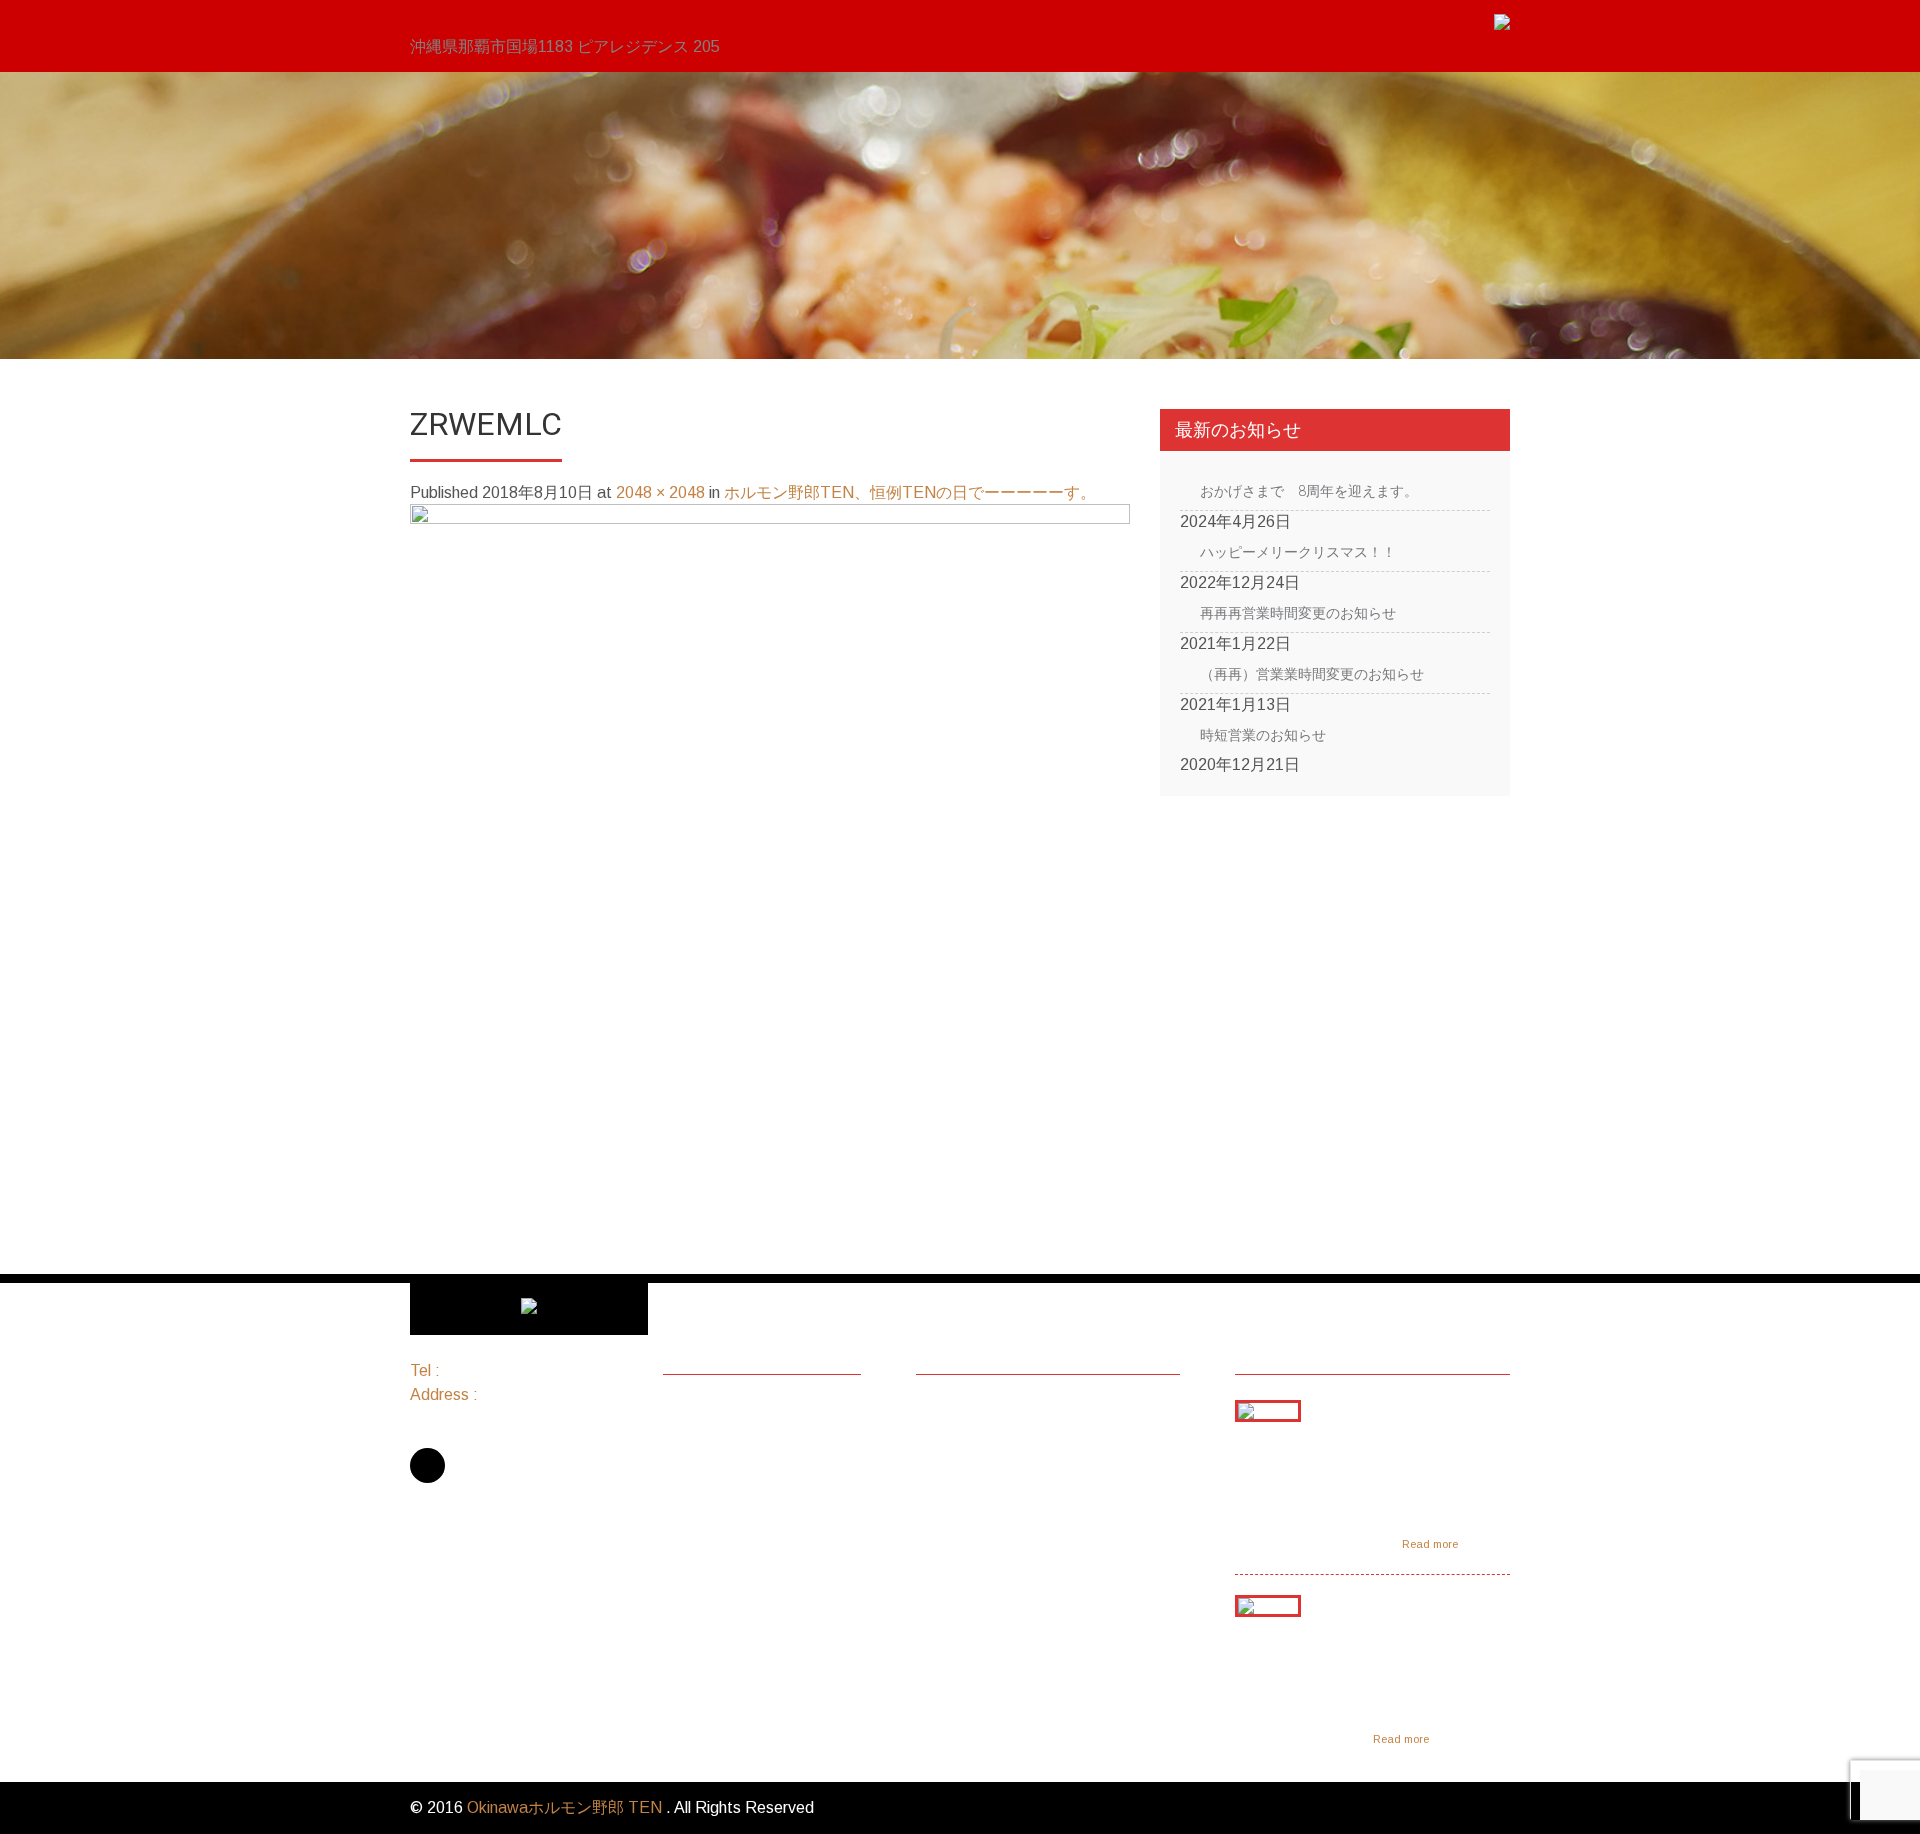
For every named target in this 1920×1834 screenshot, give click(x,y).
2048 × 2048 (660, 492)
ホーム (707, 1412)
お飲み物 (715, 1542)
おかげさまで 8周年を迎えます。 (1309, 491)
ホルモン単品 (731, 1464)
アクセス (715, 1568)
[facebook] (427, 1465)
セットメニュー (739, 1438)
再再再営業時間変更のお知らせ (1298, 613)
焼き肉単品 (723, 1490)
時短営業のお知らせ (1263, 735)
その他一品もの (739, 1516)
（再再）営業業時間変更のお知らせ (1312, 674)
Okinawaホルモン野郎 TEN (566, 1807)
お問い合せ (723, 1594)
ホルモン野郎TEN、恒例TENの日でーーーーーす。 (910, 492)
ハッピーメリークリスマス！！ (1298, 552)
